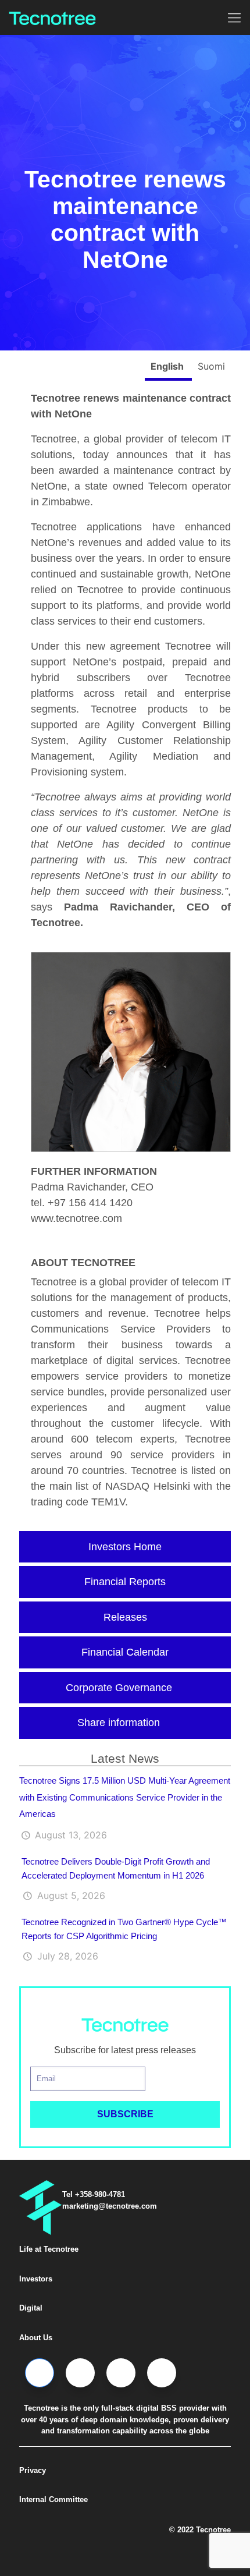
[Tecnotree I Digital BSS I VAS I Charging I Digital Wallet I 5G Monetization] (52, 17)
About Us (36, 2338)
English (168, 366)
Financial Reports (125, 1582)
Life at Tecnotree (49, 2249)
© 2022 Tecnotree (200, 2530)
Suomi (211, 366)
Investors (36, 2279)
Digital (31, 2308)
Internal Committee (53, 2499)
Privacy (33, 2470)
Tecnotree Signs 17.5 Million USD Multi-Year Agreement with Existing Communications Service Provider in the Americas (125, 1797)
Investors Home (125, 1547)
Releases (125, 1617)
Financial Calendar (125, 1652)
